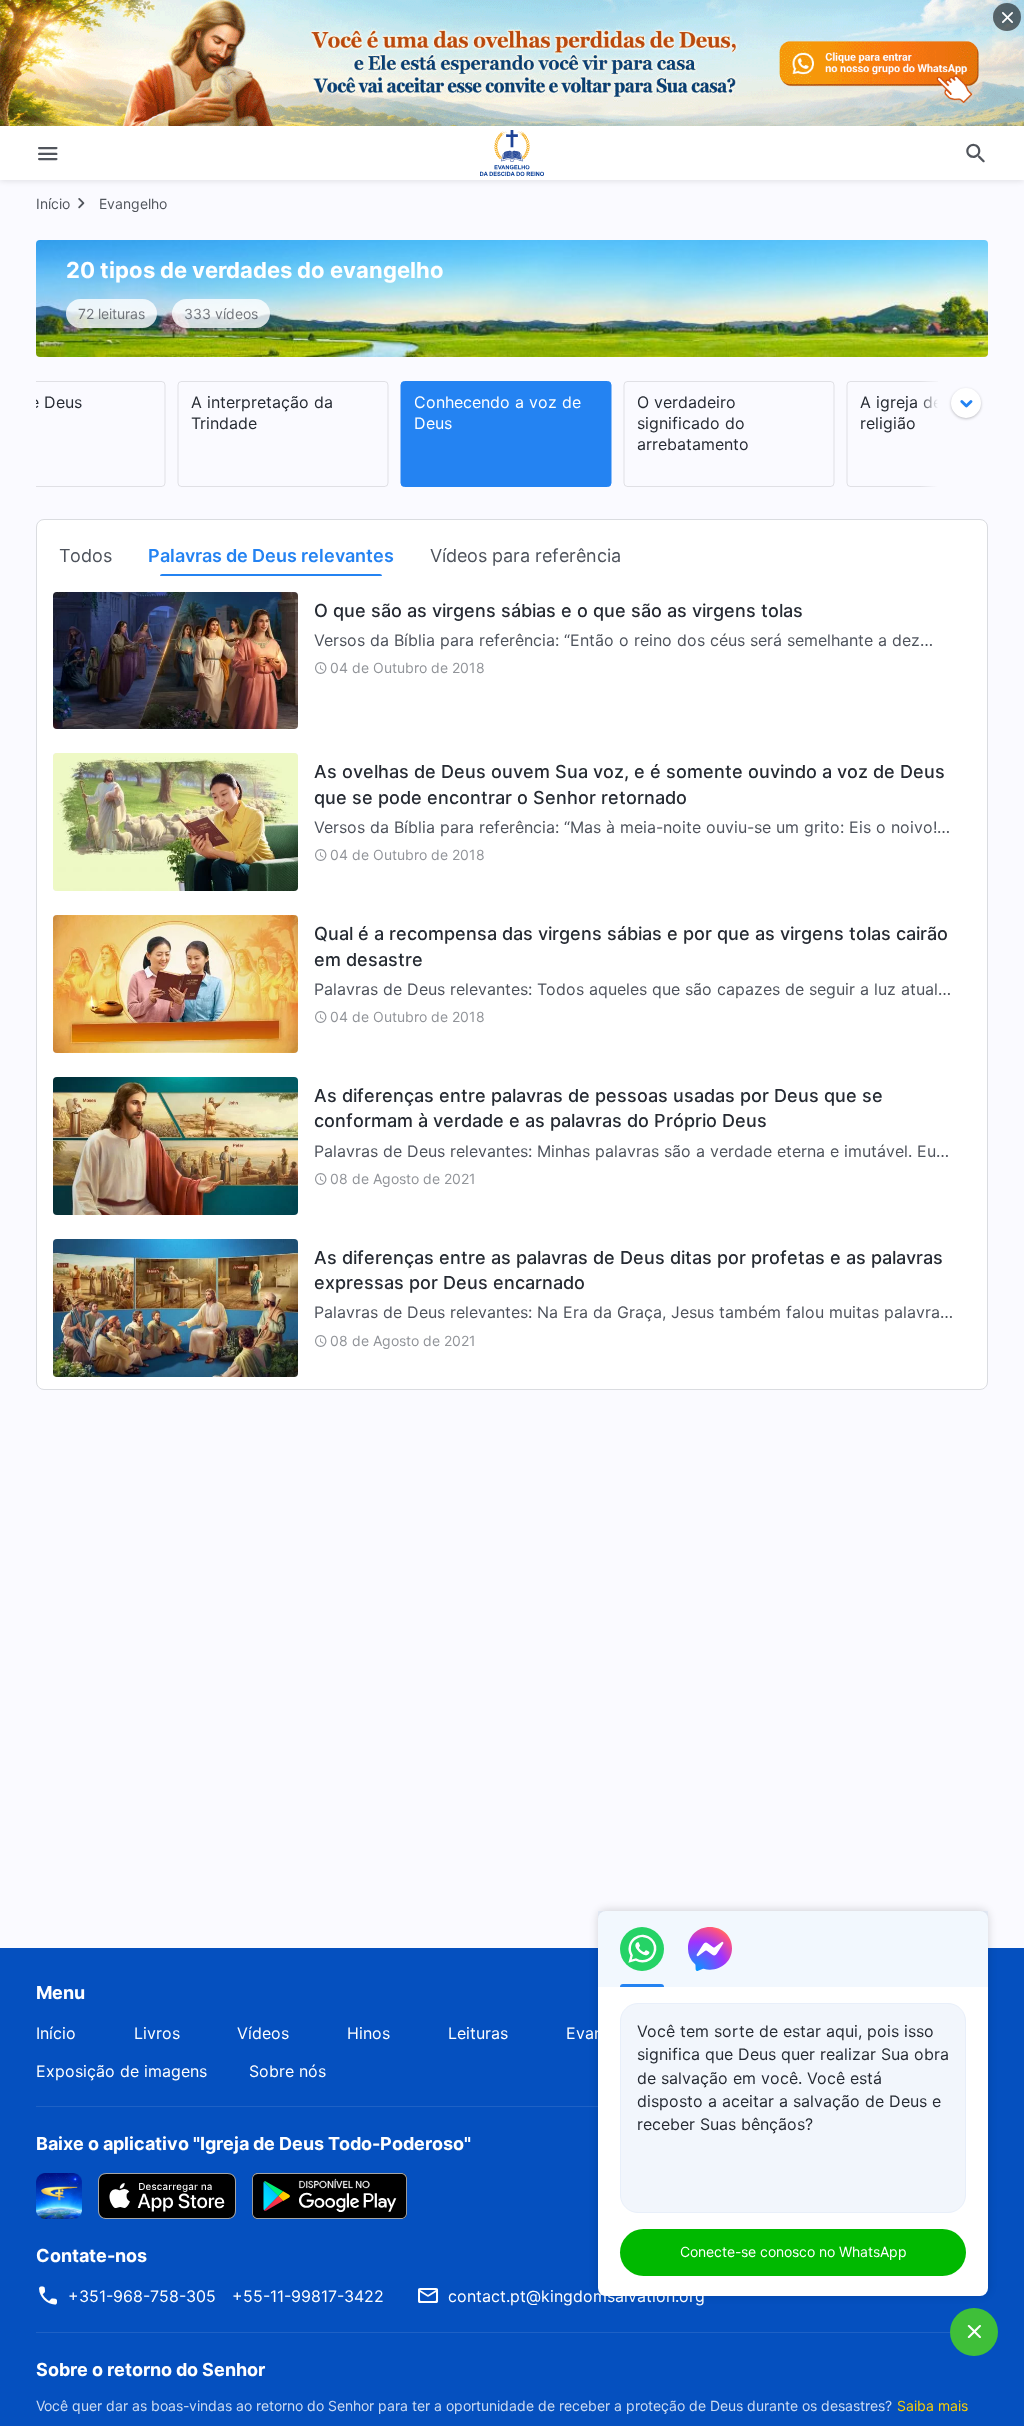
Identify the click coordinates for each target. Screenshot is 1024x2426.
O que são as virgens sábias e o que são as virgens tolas (558, 610)
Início (53, 203)
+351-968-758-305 (142, 2296)
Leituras (478, 2033)
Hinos (368, 2033)
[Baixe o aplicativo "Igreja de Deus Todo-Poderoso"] (59, 2194)
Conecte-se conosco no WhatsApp (793, 2251)
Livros (157, 2033)
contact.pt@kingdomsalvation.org (576, 2296)
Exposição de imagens (121, 2071)
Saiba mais (932, 2405)
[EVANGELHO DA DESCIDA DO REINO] (512, 153)
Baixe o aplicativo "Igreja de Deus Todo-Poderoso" (253, 2143)
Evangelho (133, 203)
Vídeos (263, 2033)
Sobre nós (287, 2071)
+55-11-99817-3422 (308, 2296)
